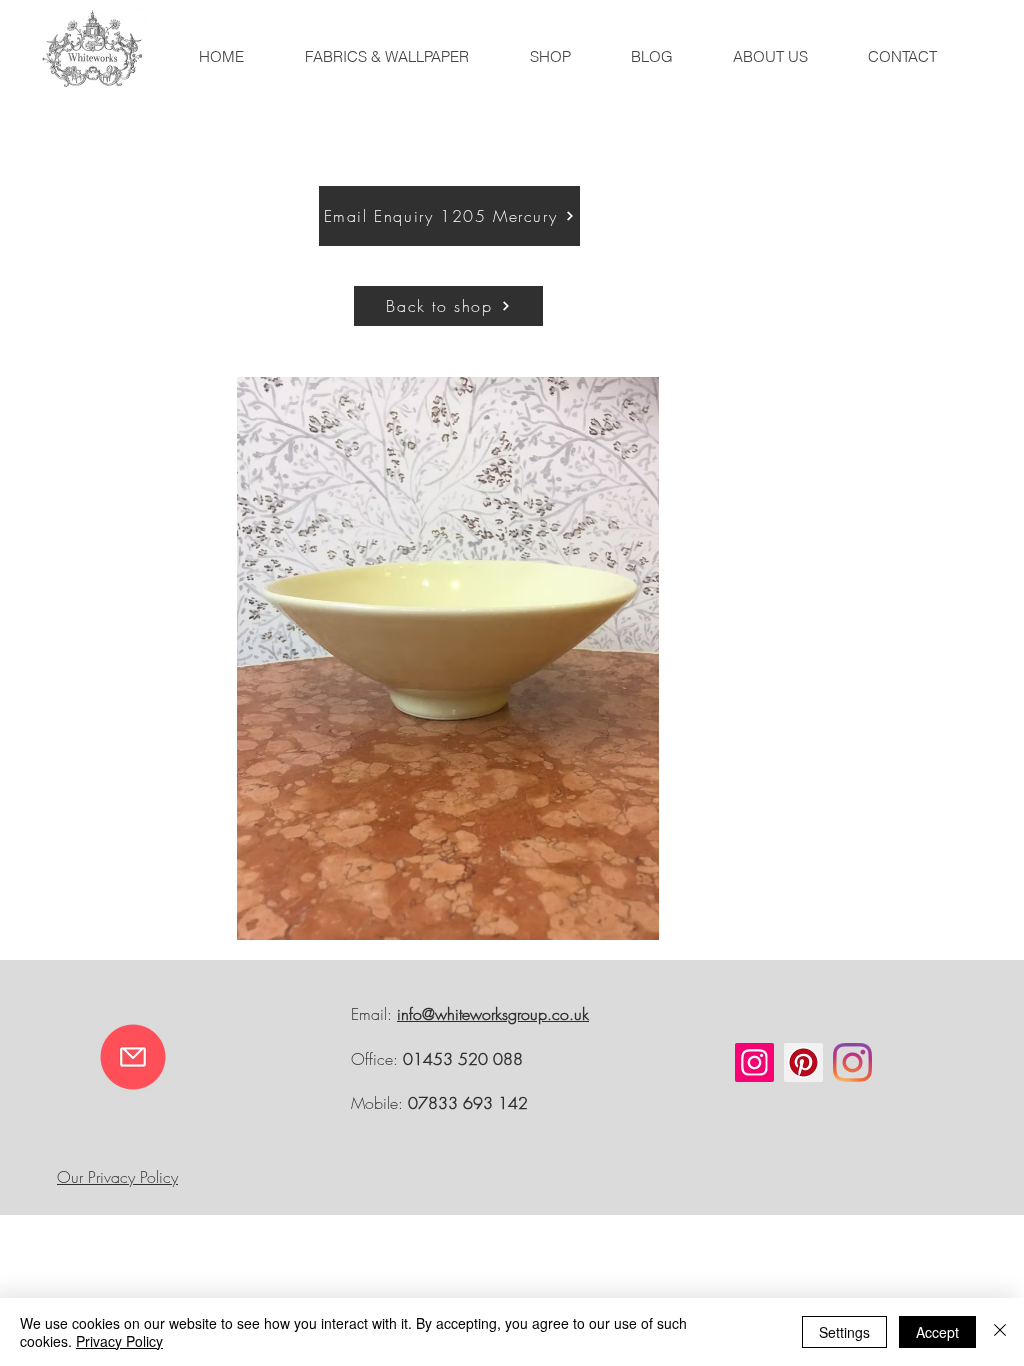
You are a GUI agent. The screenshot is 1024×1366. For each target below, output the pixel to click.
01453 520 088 (463, 1059)
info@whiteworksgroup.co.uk (493, 1014)
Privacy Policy (119, 1341)
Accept (937, 1332)
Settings (844, 1332)
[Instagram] (754, 1062)
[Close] (1000, 1332)
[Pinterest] (803, 1062)
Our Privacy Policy (117, 1177)
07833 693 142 (468, 1103)
